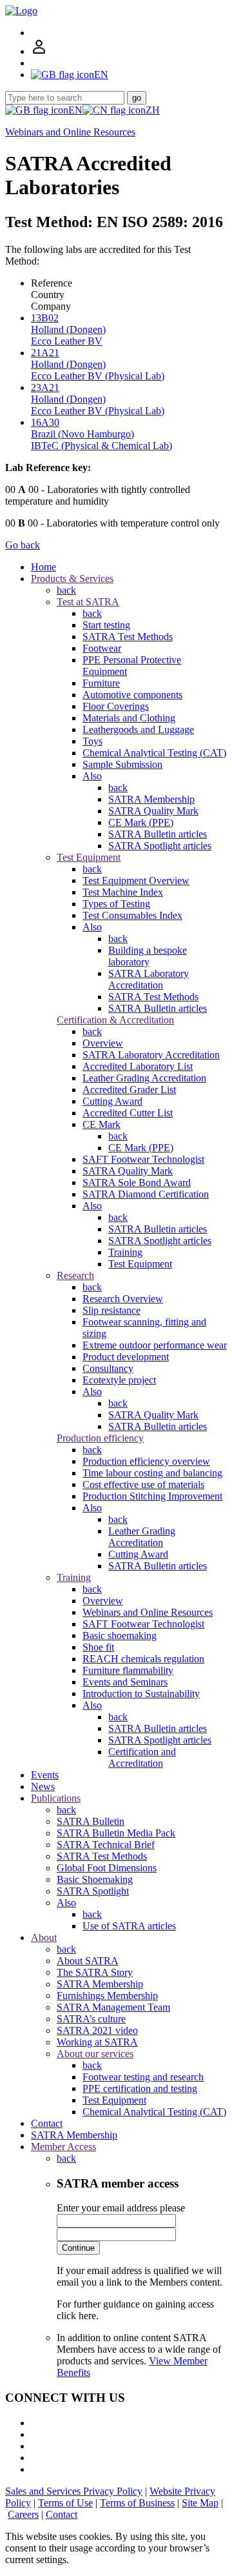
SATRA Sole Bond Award (137, 1182)
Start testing (106, 625)
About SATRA (88, 1961)
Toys (92, 741)
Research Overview (123, 1299)
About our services (95, 2054)
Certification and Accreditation (142, 1757)
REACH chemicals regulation (143, 1659)
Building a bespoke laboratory (148, 956)
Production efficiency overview (146, 1461)
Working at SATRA (97, 2042)
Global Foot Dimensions (107, 1868)
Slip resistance (111, 1310)
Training (125, 1252)
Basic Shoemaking (95, 1879)
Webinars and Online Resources (70, 132)
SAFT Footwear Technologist (143, 1159)
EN (75, 110)
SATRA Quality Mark (153, 811)
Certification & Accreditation (115, 1020)
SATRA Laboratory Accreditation (149, 979)
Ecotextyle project (119, 1380)
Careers (23, 2514)
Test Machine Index (123, 892)
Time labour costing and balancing (152, 1473)
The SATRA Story (95, 1972)
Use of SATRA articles (129, 1926)
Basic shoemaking (120, 1635)
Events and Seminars (125, 1682)
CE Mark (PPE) (141, 822)
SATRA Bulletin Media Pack (116, 1833)
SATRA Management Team (113, 2007)
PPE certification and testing (140, 2088)
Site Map (200, 2503)
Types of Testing (116, 904)
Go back (23, 545)
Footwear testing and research (143, 2077)
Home (43, 567)
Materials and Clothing (129, 718)
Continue (78, 2248)
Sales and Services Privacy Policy (74, 2491)
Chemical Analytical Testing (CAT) (154, 753)
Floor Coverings (116, 706)
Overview (103, 1043)
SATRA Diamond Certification (146, 1194)
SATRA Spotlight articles (160, 846)
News (43, 1786)
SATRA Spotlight (93, 1891)
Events (45, 1775)
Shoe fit (98, 1647)
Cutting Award (112, 1101)
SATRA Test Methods (128, 637)
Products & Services (72, 579)
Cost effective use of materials (143, 1484)
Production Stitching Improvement (152, 1496)
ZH (153, 110)
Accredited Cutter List (128, 1113)
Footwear (102, 648)
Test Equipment (89, 857)
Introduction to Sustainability (141, 1694)
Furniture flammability (128, 1670)
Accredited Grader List (129, 1090)
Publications (56, 1798)
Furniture (101, 683)
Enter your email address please (121, 2208)
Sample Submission (122, 764)
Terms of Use (65, 2503)
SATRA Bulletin (91, 1821)
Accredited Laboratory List (138, 1066)
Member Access (63, 2147)
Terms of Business (137, 2503)
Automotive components (132, 695)
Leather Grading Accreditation (144, 1078)
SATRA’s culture (91, 2019)
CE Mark (101, 1124)
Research (75, 1275)
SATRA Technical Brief (106, 1845)
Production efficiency (100, 1438)
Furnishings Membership (107, 1996)
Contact (47, 2123)
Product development (126, 1357)
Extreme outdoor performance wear (155, 1345)
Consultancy (108, 1368)
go (137, 98)
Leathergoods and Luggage (138, 730)
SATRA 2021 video (97, 2030)
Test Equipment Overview (136, 880)
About (44, 1937)
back (66, 590)
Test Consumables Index (132, 915)
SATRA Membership (151, 799)
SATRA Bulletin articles (158, 834)
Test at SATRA (88, 602)
